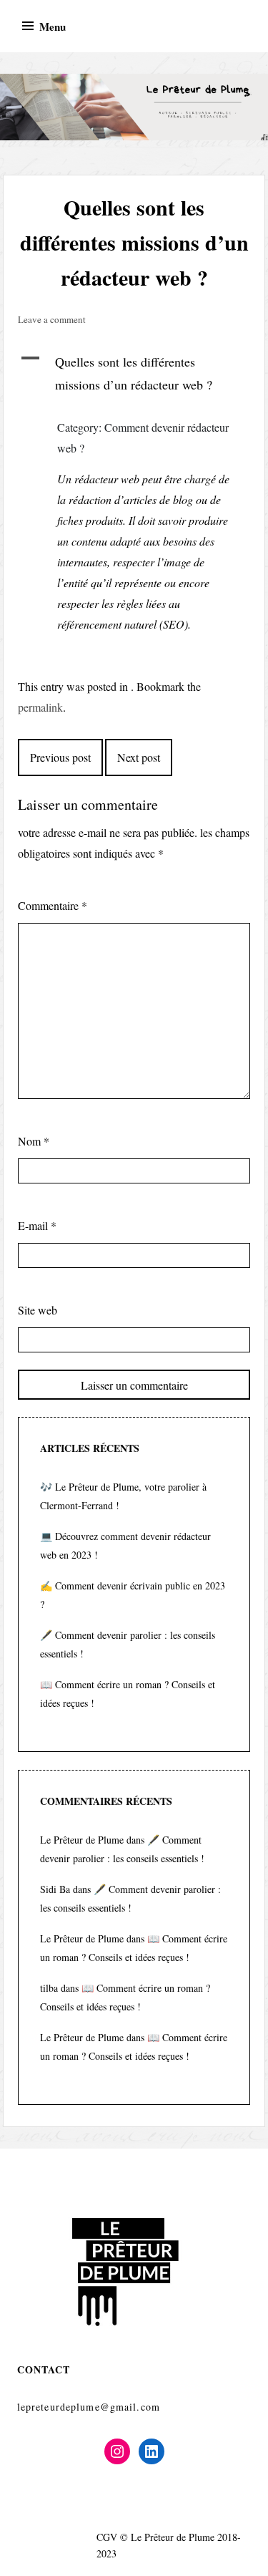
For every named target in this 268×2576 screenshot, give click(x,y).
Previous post (60, 757)
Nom (34, 1141)
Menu (53, 26)
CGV (107, 2537)
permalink (40, 707)
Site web (38, 1310)
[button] (134, 373)
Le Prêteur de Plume (82, 1840)
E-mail (37, 1225)
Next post (139, 757)
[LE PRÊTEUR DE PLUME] (134, 107)
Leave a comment (52, 319)
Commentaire (53, 905)
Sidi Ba (55, 1889)
